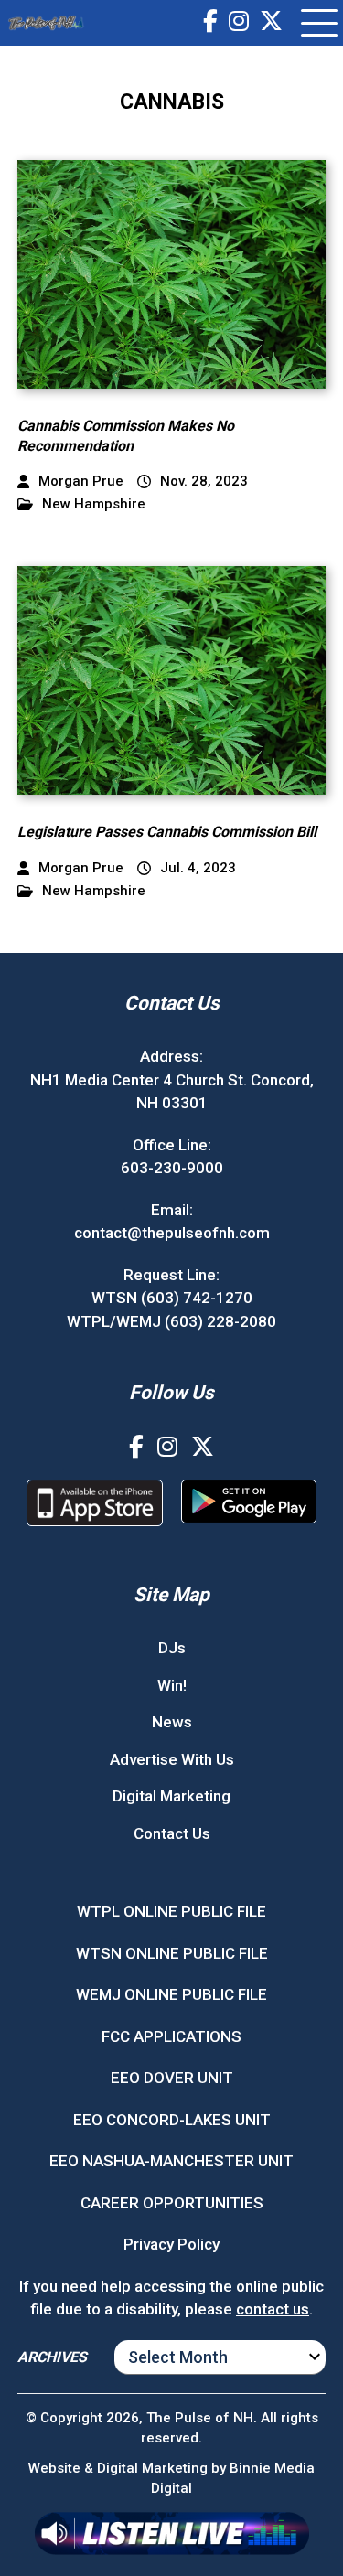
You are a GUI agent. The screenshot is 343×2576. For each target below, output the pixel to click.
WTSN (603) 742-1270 (172, 1298)
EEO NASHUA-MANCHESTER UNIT (171, 2161)
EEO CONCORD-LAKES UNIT (172, 2120)
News (172, 1722)
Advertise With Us (172, 1759)
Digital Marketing (171, 1796)
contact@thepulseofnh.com (172, 1233)
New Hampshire (94, 504)
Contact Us (172, 1833)
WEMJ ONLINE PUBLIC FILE (171, 1994)
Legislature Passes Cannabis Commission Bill (167, 832)
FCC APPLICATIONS (171, 2036)
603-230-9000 (172, 1168)
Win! (172, 1685)
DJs (172, 1648)
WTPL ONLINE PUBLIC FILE (171, 1911)
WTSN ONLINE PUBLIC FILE (172, 1953)
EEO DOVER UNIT (172, 2078)
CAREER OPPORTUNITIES (172, 2203)
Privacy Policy (171, 2244)
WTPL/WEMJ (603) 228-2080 (171, 1321)
